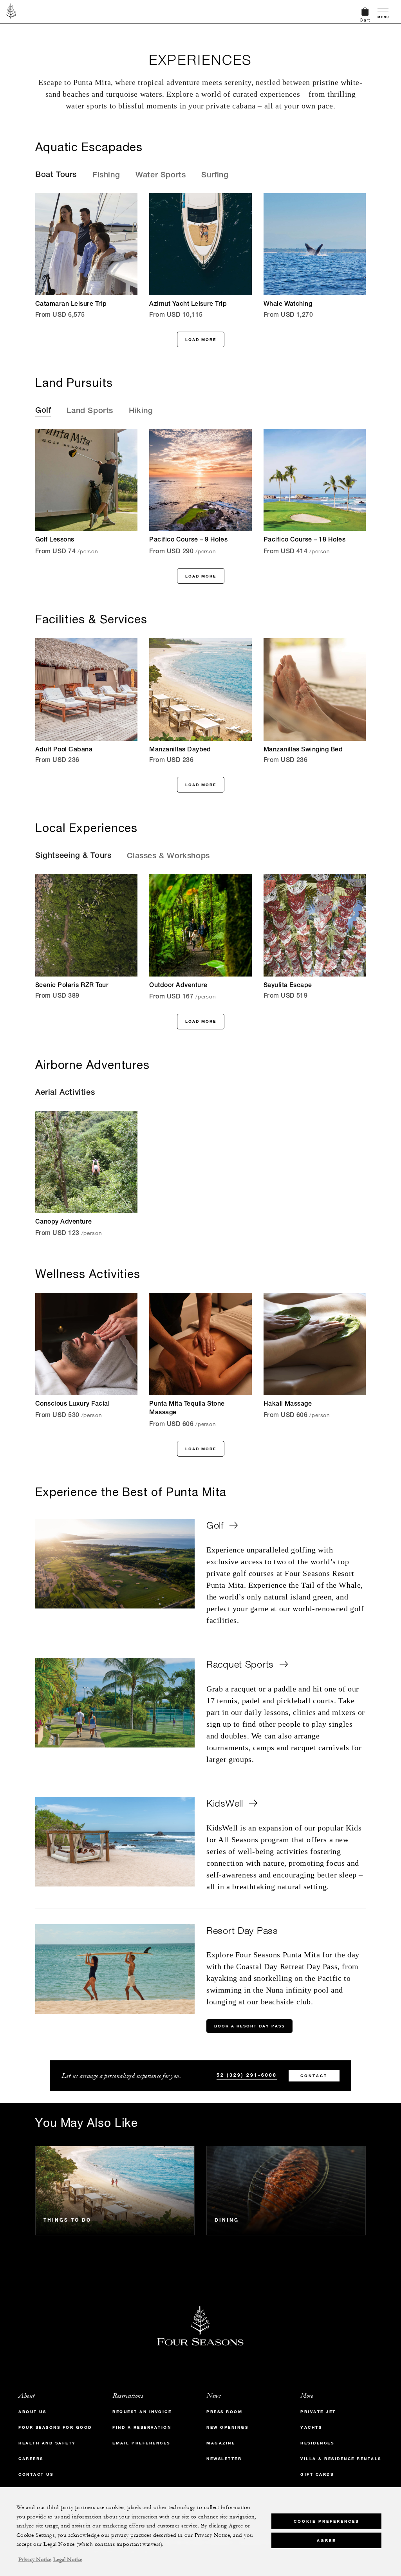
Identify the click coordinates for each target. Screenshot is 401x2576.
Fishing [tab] (106, 176)
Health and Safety (47, 2443)
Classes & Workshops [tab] (168, 857)
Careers (31, 2459)
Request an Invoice (142, 2412)
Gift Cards (317, 2474)
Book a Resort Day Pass (249, 2026)
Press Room (224, 2412)
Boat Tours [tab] (56, 175)
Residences (317, 2443)
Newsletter (224, 2459)
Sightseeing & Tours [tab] (73, 856)
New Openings (227, 2427)
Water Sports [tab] (161, 176)
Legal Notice (68, 2560)
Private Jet (318, 2412)
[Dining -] (286, 2191)
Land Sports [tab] (90, 412)
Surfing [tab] (215, 176)
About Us (32, 2412)
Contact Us (36, 2474)
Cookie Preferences (326, 2521)
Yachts (311, 2427)
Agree (326, 2541)
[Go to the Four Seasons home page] (11, 11)
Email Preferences (141, 2443)
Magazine (221, 2443)
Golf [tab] (43, 411)
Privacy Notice (35, 2560)
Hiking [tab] (141, 412)
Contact (314, 2076)
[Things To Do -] (115, 2191)
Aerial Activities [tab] (65, 1093)
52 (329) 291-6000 (247, 2075)
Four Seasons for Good (55, 2427)
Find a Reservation (142, 2427)
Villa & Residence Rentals (341, 2459)
